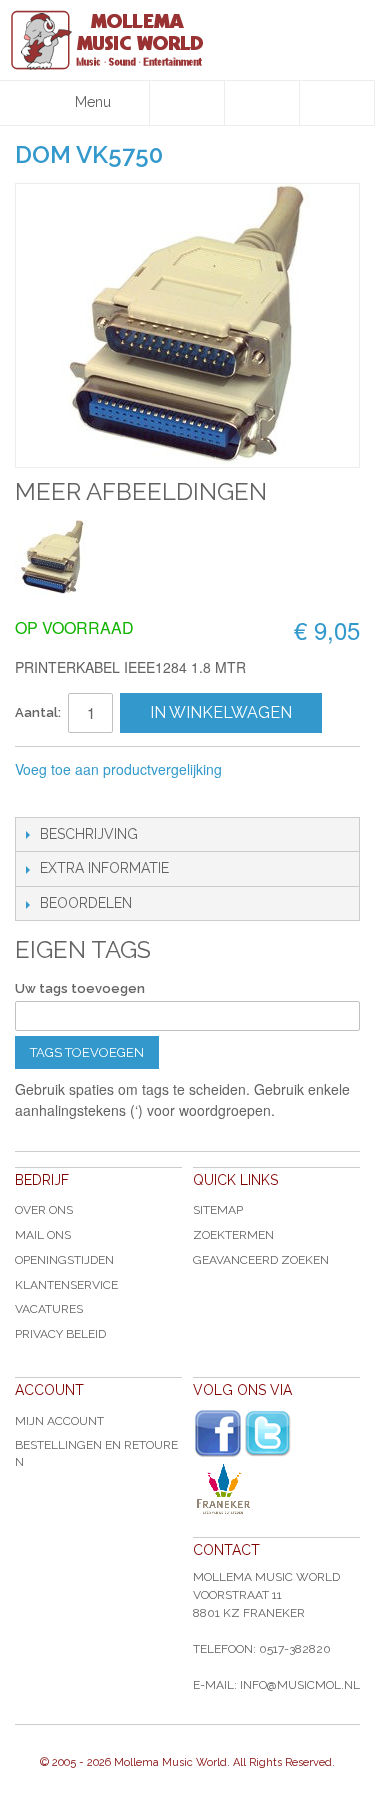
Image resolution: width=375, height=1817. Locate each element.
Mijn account (59, 1421)
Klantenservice (66, 1285)
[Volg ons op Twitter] (268, 1433)
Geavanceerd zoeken (261, 1260)
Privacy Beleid (60, 1334)
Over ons (44, 1210)
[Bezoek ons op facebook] (218, 1434)
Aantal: (38, 712)
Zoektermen (233, 1235)
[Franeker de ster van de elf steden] (276, 1489)
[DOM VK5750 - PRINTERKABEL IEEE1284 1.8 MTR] (52, 557)
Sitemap (218, 1210)
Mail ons (43, 1235)
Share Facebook (75, 797)
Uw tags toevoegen (80, 988)
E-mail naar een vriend (35, 797)
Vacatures (49, 1309)
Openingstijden (64, 1260)
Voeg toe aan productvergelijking (118, 769)
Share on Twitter (115, 797)
